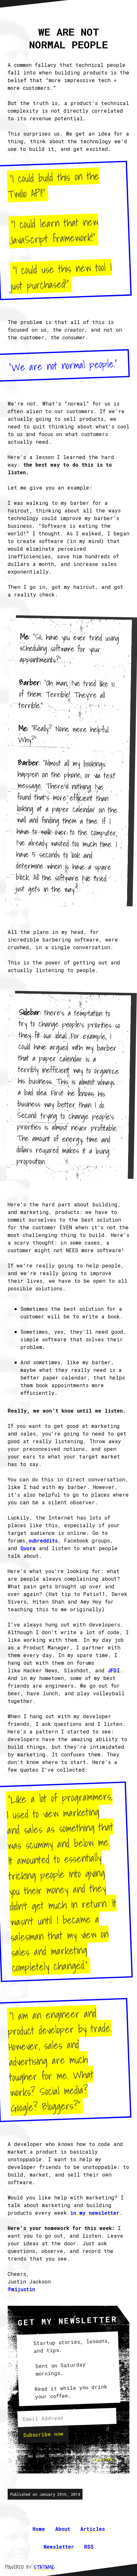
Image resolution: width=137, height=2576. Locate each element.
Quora (28, 1548)
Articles (93, 2529)
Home (39, 2529)
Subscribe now (43, 2434)
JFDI (114, 1670)
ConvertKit (105, 2459)
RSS (89, 2547)
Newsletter (59, 2547)
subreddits (43, 1540)
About (63, 2529)
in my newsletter (95, 2213)
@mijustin (21, 2289)
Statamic (44, 2567)
